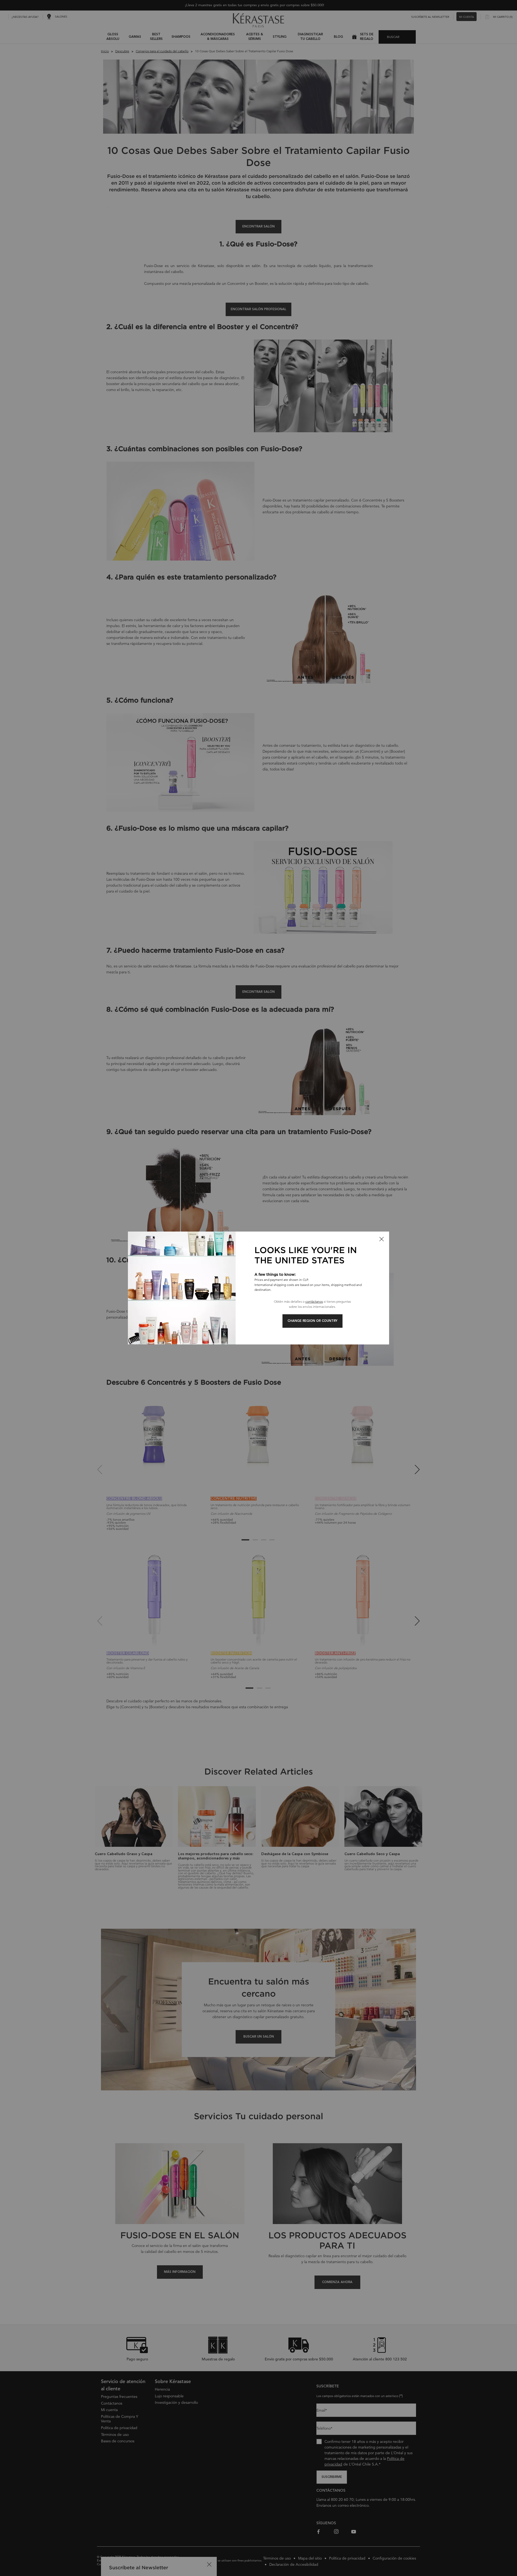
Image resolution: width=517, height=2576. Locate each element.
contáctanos (314, 1301)
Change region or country (312, 1321)
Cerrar (382, 1239)
